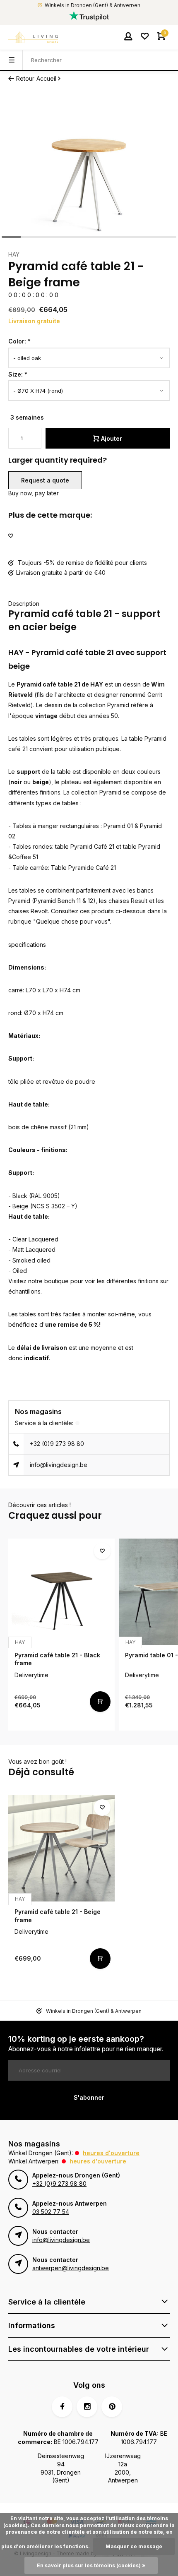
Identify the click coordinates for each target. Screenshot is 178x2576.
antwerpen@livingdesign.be (71, 2268)
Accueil (46, 78)
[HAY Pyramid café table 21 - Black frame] (61, 1592)
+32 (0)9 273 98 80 (57, 1444)
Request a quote (45, 480)
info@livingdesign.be (59, 1465)
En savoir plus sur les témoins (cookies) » (91, 2565)
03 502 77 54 (51, 2212)
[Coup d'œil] (100, 1702)
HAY (14, 254)
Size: (18, 374)
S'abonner (89, 2097)
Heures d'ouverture (111, 2153)
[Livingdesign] (33, 37)
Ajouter (112, 438)
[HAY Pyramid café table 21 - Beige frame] (61, 1848)
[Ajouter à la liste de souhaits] (11, 536)
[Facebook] (62, 2407)
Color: (19, 341)
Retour (25, 78)
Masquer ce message (134, 2546)
